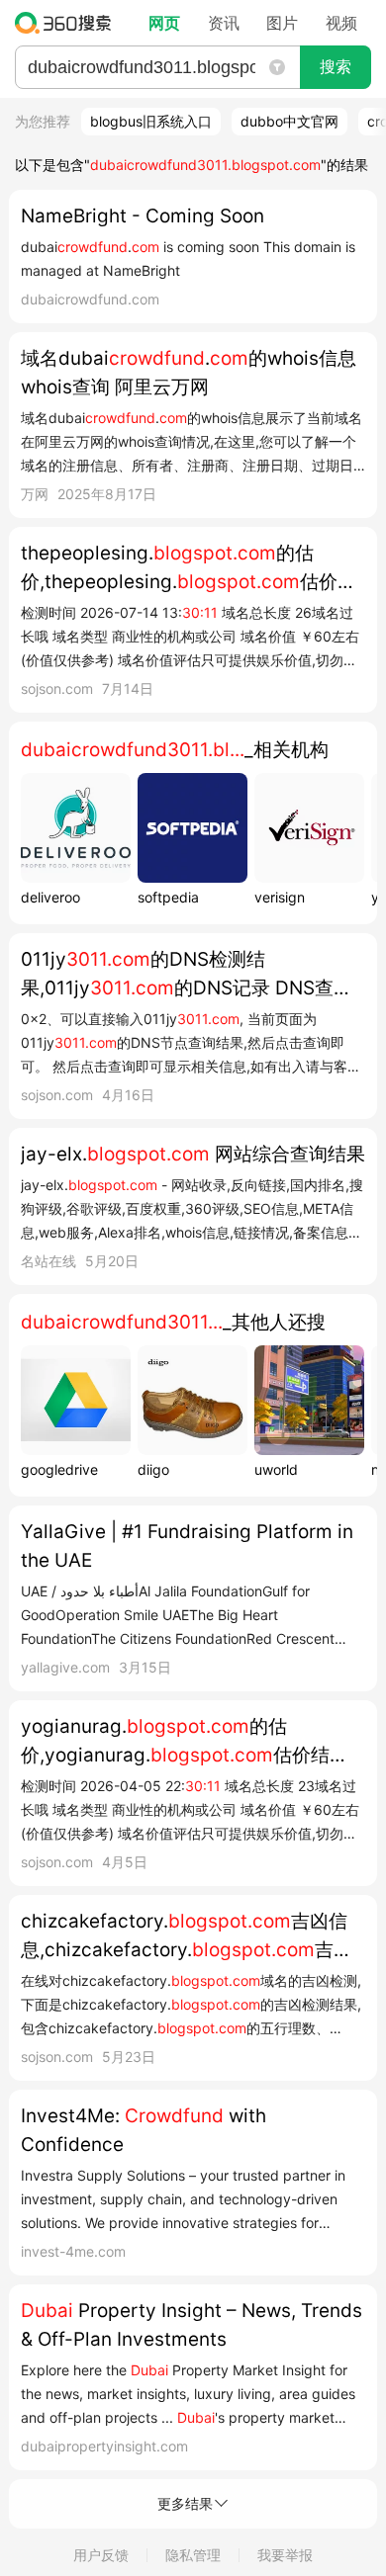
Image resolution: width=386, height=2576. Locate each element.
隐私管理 (193, 2555)
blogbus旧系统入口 (151, 121)
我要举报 (285, 2555)
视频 (341, 23)
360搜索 (68, 23)
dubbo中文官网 (289, 121)
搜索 (336, 67)
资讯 (224, 23)
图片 (282, 23)
